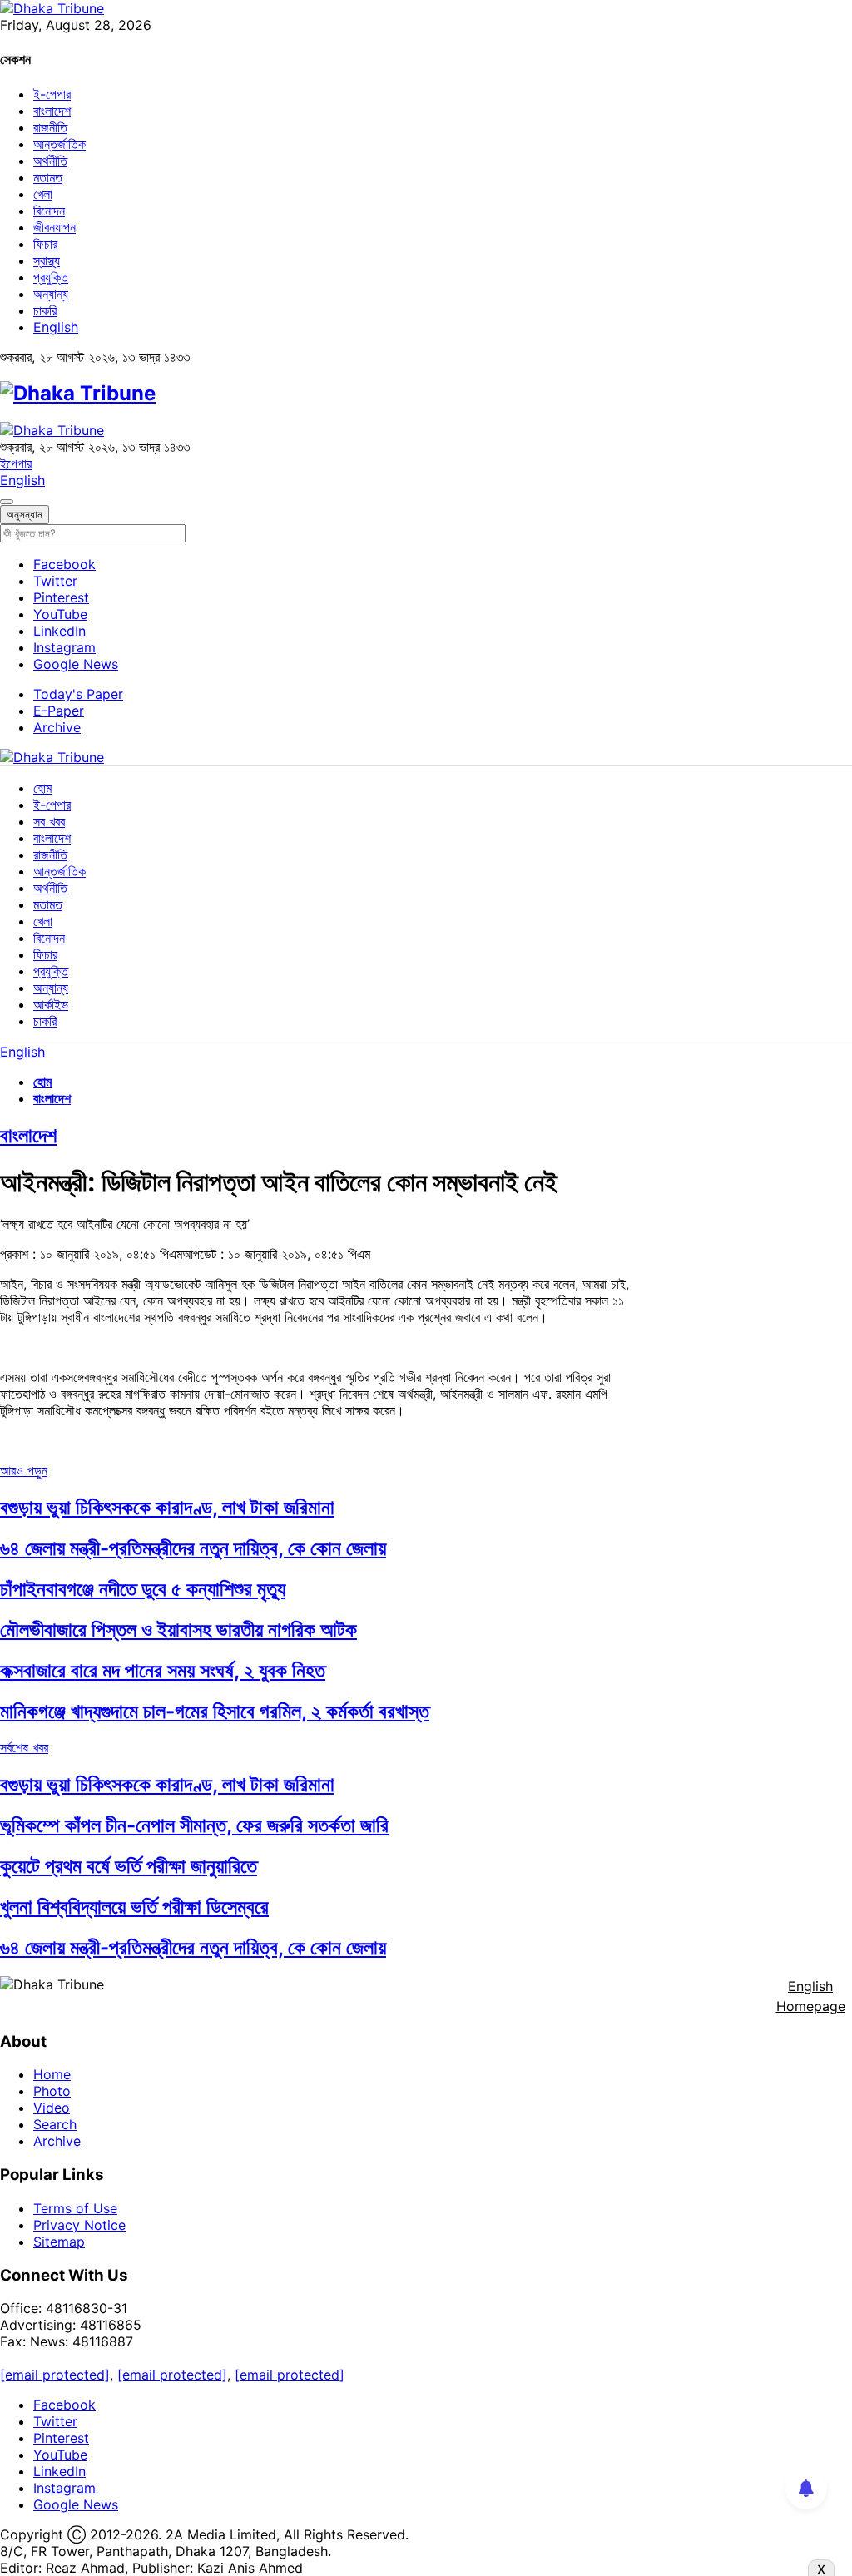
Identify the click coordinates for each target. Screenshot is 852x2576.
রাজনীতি (50, 127)
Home (52, 2074)
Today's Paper (78, 694)
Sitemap (59, 2242)
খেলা (43, 194)
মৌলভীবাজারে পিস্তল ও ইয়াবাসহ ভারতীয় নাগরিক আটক (178, 1630)
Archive (57, 727)
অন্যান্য (51, 294)
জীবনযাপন (54, 227)
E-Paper (59, 711)
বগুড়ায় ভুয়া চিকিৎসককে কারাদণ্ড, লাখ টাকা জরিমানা (167, 1507)
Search (55, 2124)
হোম (42, 788)
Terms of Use (75, 2208)
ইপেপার (16, 463)
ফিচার (45, 244)
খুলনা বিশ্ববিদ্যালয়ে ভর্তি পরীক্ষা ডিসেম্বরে (134, 1907)
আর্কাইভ (51, 1004)
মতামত (48, 177)
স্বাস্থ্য (47, 260)
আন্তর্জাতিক (59, 144)
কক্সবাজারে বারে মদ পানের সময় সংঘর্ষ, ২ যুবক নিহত (163, 1670)
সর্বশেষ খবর (24, 1747)
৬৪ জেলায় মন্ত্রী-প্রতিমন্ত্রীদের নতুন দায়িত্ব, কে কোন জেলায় (193, 1548)
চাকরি (45, 310)
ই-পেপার (52, 94)
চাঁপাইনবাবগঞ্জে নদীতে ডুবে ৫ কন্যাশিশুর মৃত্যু (143, 1589)
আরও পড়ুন (24, 1470)
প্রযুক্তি (51, 277)
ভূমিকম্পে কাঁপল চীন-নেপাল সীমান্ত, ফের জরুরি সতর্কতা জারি (194, 1825)
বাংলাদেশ (52, 111)
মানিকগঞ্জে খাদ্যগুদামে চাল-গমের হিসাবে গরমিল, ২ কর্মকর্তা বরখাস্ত (215, 1711)
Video (52, 2108)
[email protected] (55, 2375)
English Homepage (811, 1996)
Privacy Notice (79, 2225)
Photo (52, 2091)
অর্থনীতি (50, 161)
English (56, 327)
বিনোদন (49, 211)
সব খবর (49, 821)
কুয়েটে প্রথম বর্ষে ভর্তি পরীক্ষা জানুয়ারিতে (129, 1866)
